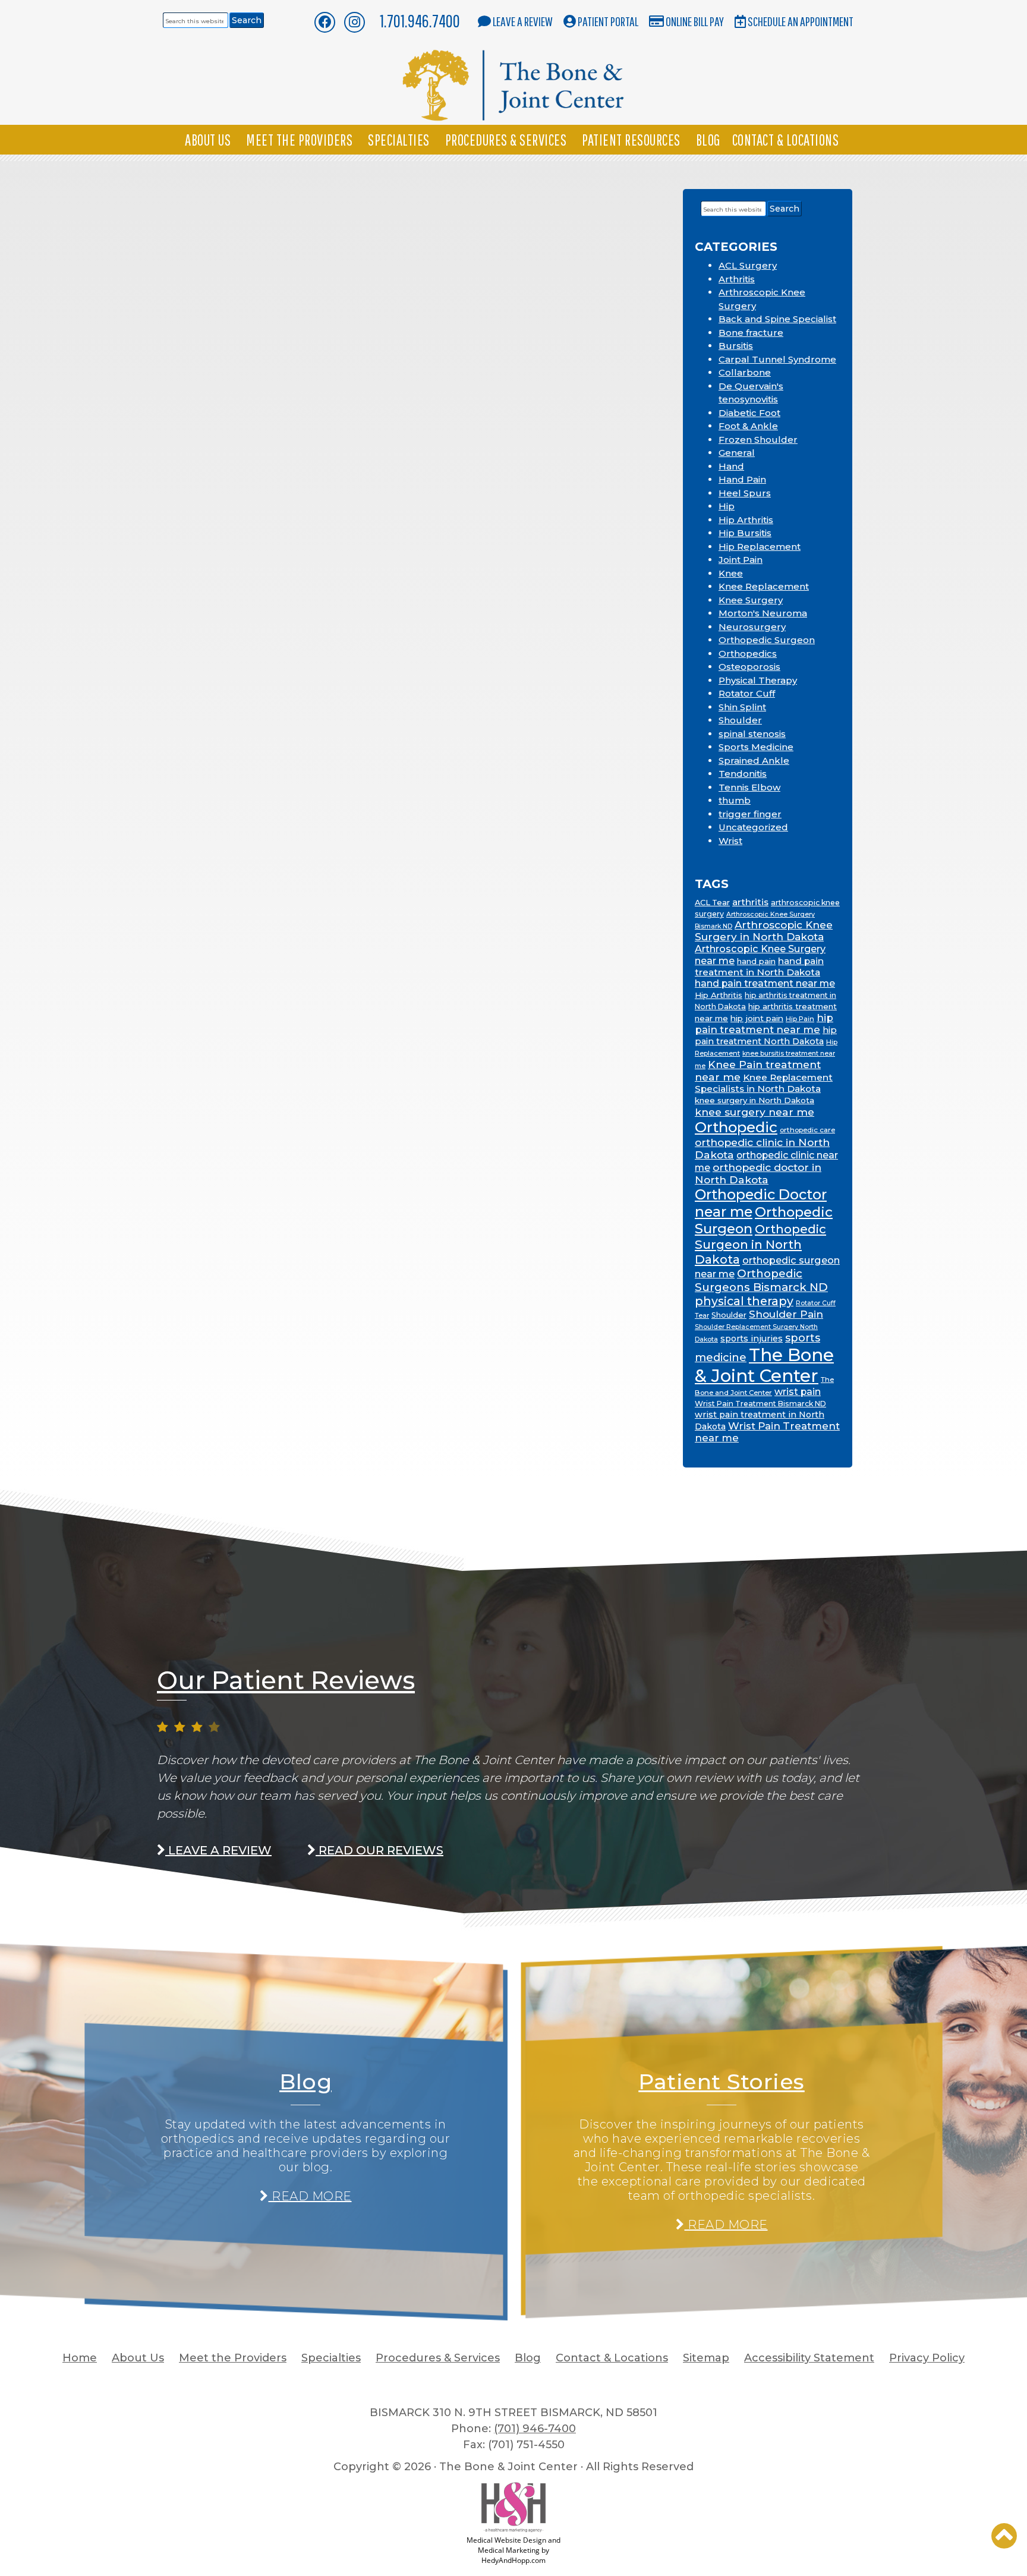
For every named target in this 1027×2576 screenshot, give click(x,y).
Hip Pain (800, 1019)
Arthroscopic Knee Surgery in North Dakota (764, 931)
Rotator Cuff (747, 693)
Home (80, 2358)
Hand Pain (742, 479)
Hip (727, 506)
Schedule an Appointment (801, 21)
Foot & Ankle (748, 426)
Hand (731, 466)
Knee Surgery (751, 600)
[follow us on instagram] (355, 22)
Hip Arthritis (746, 520)
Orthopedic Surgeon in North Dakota (760, 1244)
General (737, 453)
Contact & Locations (786, 140)
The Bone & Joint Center (764, 1365)
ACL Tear (712, 902)
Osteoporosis (749, 667)
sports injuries (752, 1339)
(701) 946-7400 (535, 2429)
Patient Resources (631, 140)
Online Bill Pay (695, 21)
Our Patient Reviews (286, 1680)
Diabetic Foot (749, 413)
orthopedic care (807, 1130)
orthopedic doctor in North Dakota (758, 1173)
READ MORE (310, 2196)
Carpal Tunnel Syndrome (777, 359)
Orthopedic (736, 1127)
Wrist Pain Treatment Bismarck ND (760, 1404)
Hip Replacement (760, 547)
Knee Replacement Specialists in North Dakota (764, 1083)
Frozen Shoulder (758, 440)
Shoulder (740, 720)
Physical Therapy (758, 680)
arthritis (750, 902)
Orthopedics (748, 654)
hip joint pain (757, 1018)
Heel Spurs (745, 493)
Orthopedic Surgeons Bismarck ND (761, 1280)
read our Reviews (379, 1850)
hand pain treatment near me (765, 983)
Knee (731, 573)
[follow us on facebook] (325, 22)
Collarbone (745, 372)
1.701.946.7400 (420, 21)
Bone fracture (751, 333)
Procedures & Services (506, 140)
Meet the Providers (299, 140)
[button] (1004, 2536)
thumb (735, 800)
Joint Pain (741, 560)
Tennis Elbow (749, 787)
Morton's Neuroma (763, 613)
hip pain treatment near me (764, 1024)
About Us (208, 140)
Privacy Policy (927, 2358)
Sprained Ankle (754, 760)
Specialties (399, 140)
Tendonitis (743, 774)
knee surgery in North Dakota (755, 1100)
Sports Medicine (756, 747)
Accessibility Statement (809, 2358)
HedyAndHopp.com (513, 2560)
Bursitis (736, 346)
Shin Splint (742, 707)
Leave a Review (523, 21)
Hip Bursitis (745, 533)
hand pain (756, 961)
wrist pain (798, 1392)
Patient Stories (722, 2081)
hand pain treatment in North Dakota (759, 966)
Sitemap (706, 2358)
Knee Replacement (764, 586)
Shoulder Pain (786, 1314)
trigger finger (750, 814)
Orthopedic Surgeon (767, 640)
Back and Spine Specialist (777, 319)
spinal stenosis (752, 734)
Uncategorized (753, 827)
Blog (708, 140)
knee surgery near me (755, 1112)
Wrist (730, 841)
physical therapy (744, 1301)
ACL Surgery (748, 265)
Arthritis (737, 279)
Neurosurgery (752, 627)
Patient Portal (608, 21)
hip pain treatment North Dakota (766, 1036)
